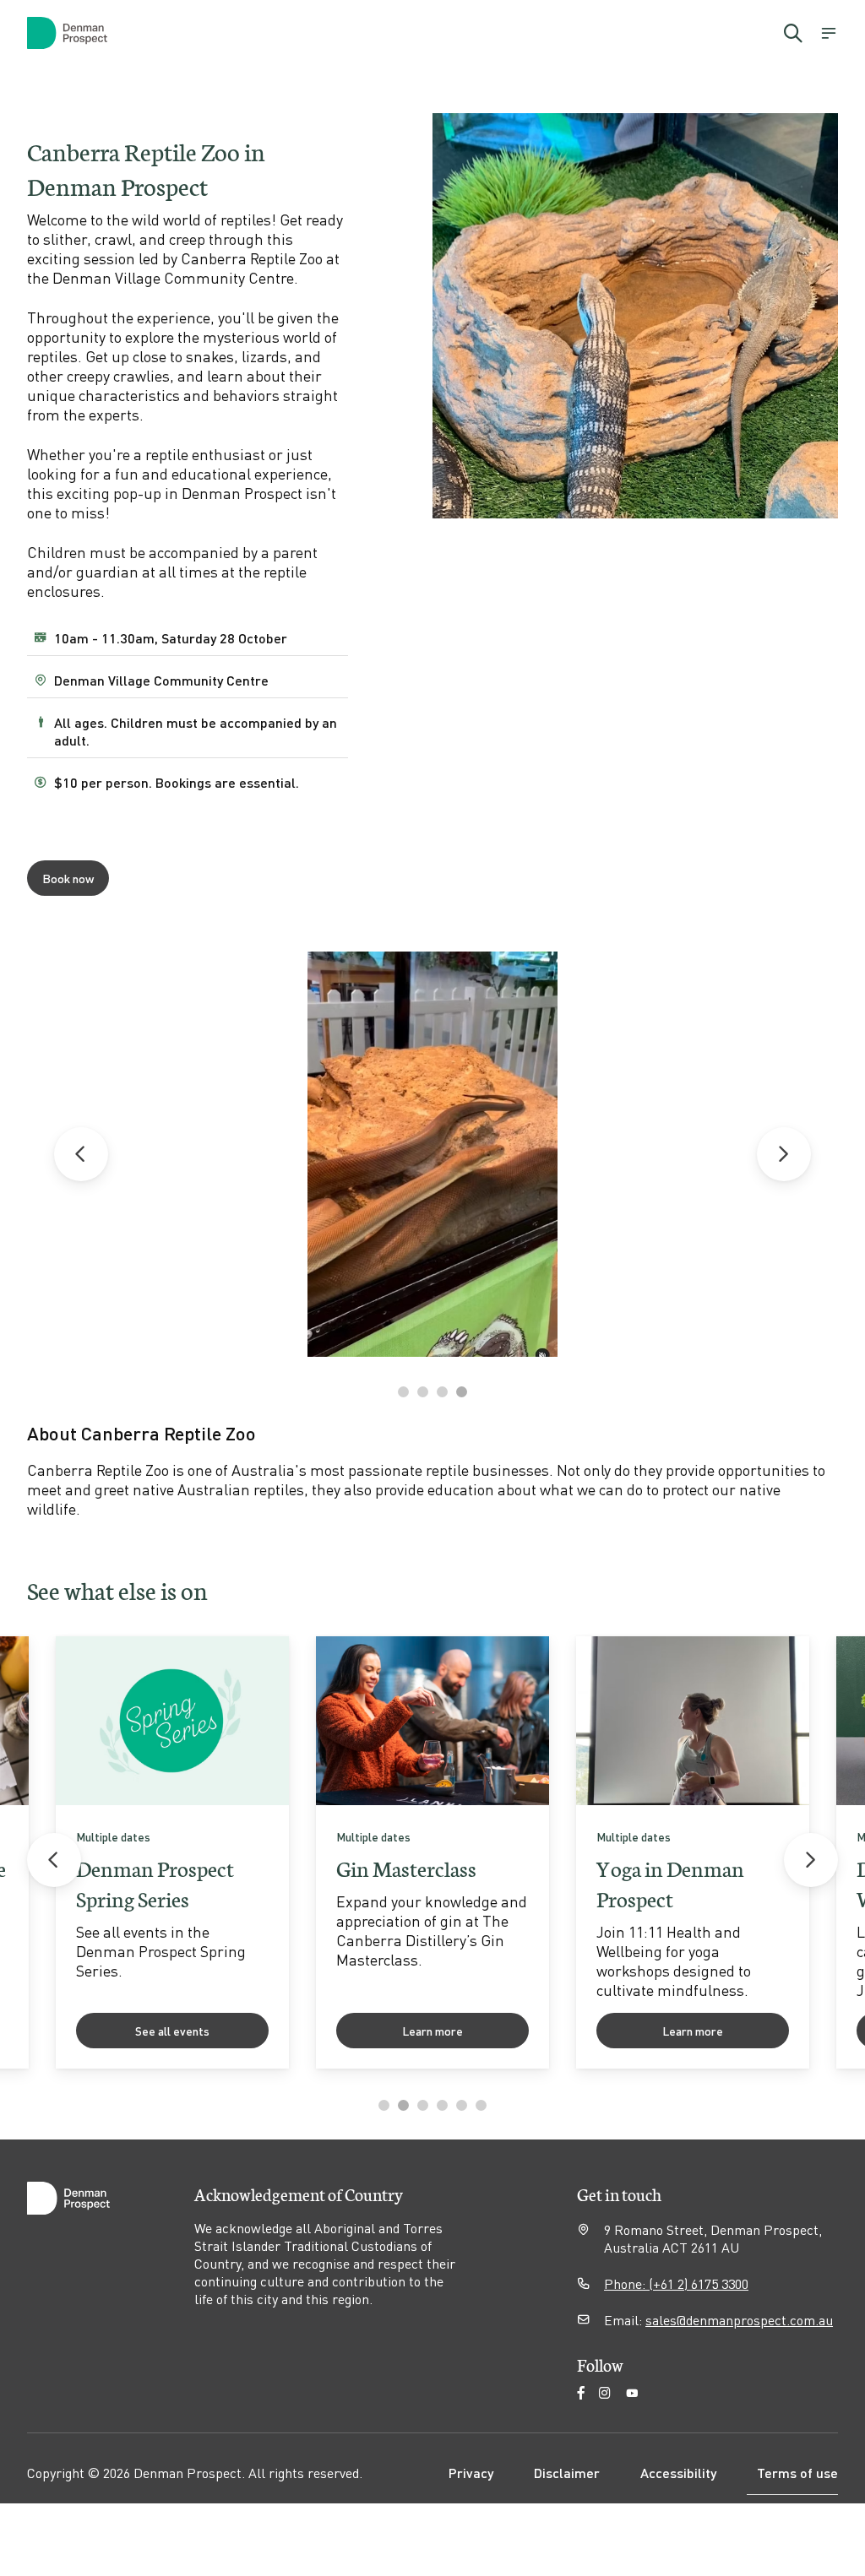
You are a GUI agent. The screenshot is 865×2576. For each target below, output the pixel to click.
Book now (68, 878)
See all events (172, 2031)
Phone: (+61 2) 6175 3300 (676, 2283)
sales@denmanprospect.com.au (739, 2320)
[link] (172, 1852)
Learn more (432, 2031)
